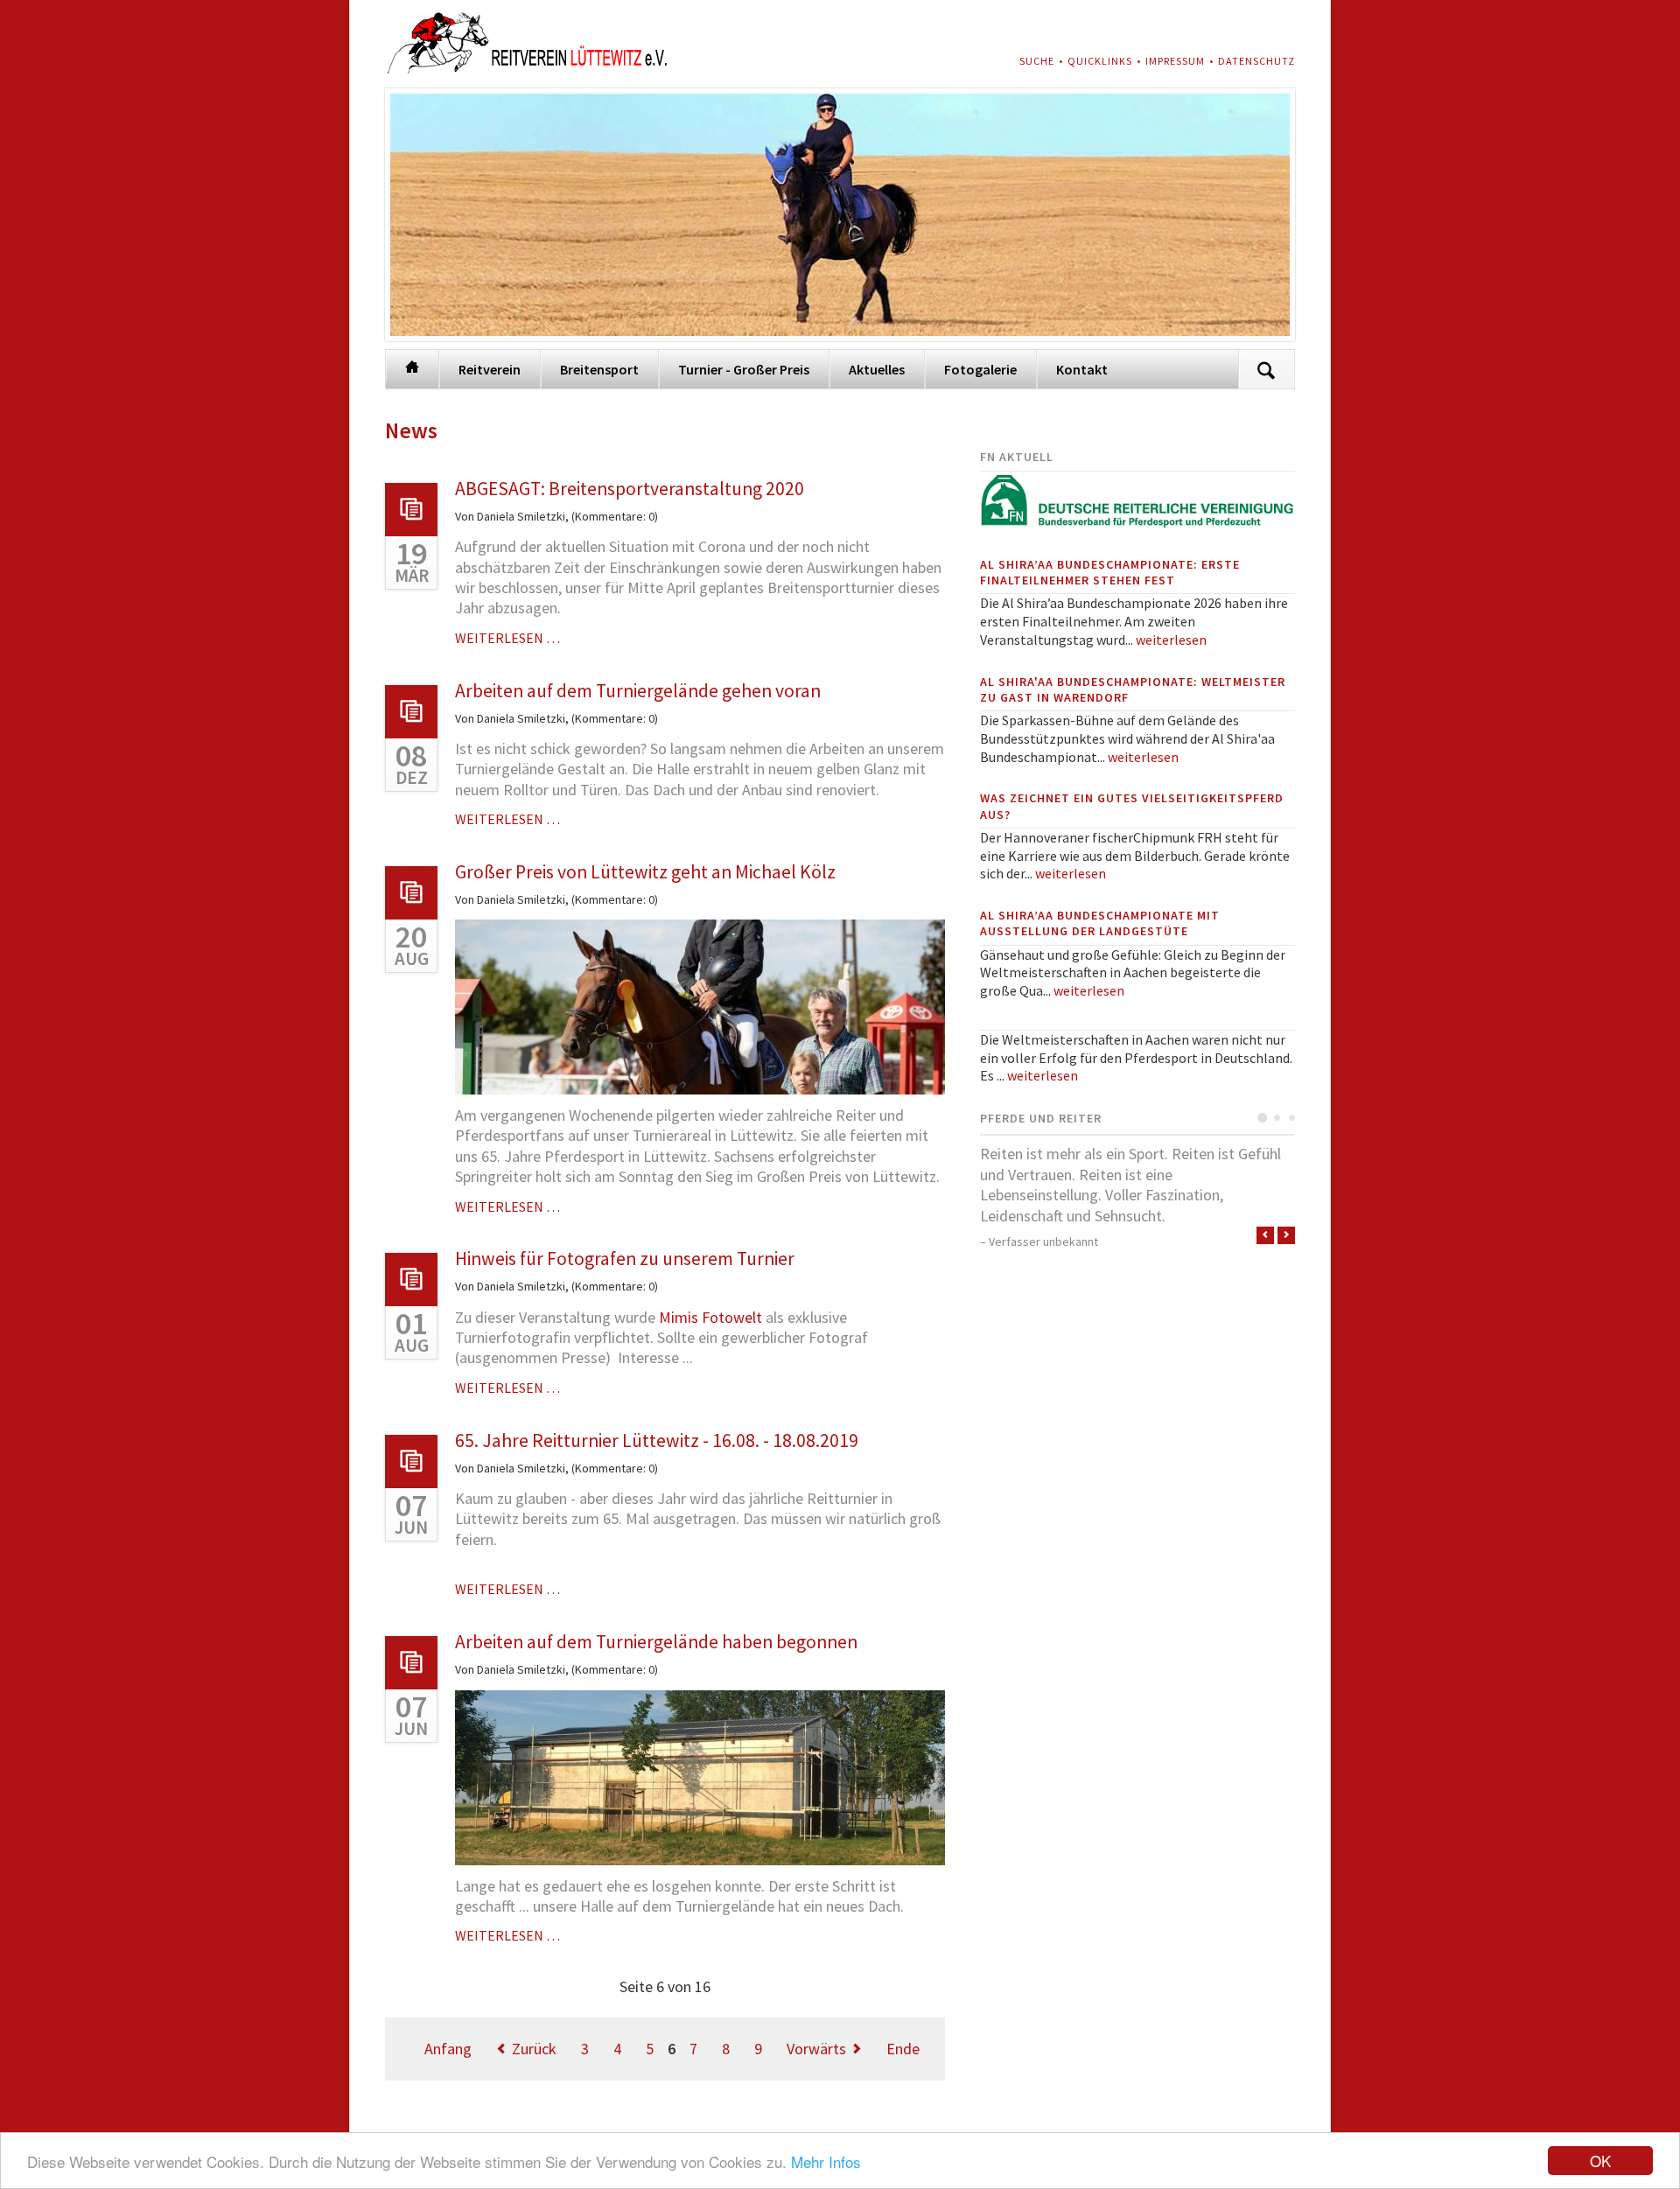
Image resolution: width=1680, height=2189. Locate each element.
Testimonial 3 (1292, 1118)
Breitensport (599, 369)
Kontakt (1082, 369)
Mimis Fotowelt (710, 1317)
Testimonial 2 (1277, 1118)
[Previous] (1265, 1235)
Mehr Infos (826, 2161)
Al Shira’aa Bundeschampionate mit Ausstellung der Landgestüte (1100, 923)
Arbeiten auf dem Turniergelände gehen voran (638, 691)
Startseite (412, 366)
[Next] (1286, 1235)
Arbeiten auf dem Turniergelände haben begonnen (656, 1642)
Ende (903, 2049)
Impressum (1175, 61)
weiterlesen (1171, 640)
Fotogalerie (980, 369)
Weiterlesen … (507, 638)
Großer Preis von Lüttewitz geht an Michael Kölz (645, 872)
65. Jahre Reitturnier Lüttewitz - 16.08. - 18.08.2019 (657, 1441)
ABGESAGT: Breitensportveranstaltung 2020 (630, 489)
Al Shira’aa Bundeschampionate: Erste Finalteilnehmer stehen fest (1110, 572)
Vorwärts (816, 2049)
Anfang (448, 2049)
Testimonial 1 (1262, 1118)
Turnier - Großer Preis (744, 369)
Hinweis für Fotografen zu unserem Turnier (625, 1259)
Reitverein (490, 369)
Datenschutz (1256, 61)
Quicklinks (1100, 61)
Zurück (534, 2049)
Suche (1037, 61)
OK (1600, 2161)
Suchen (1266, 370)
